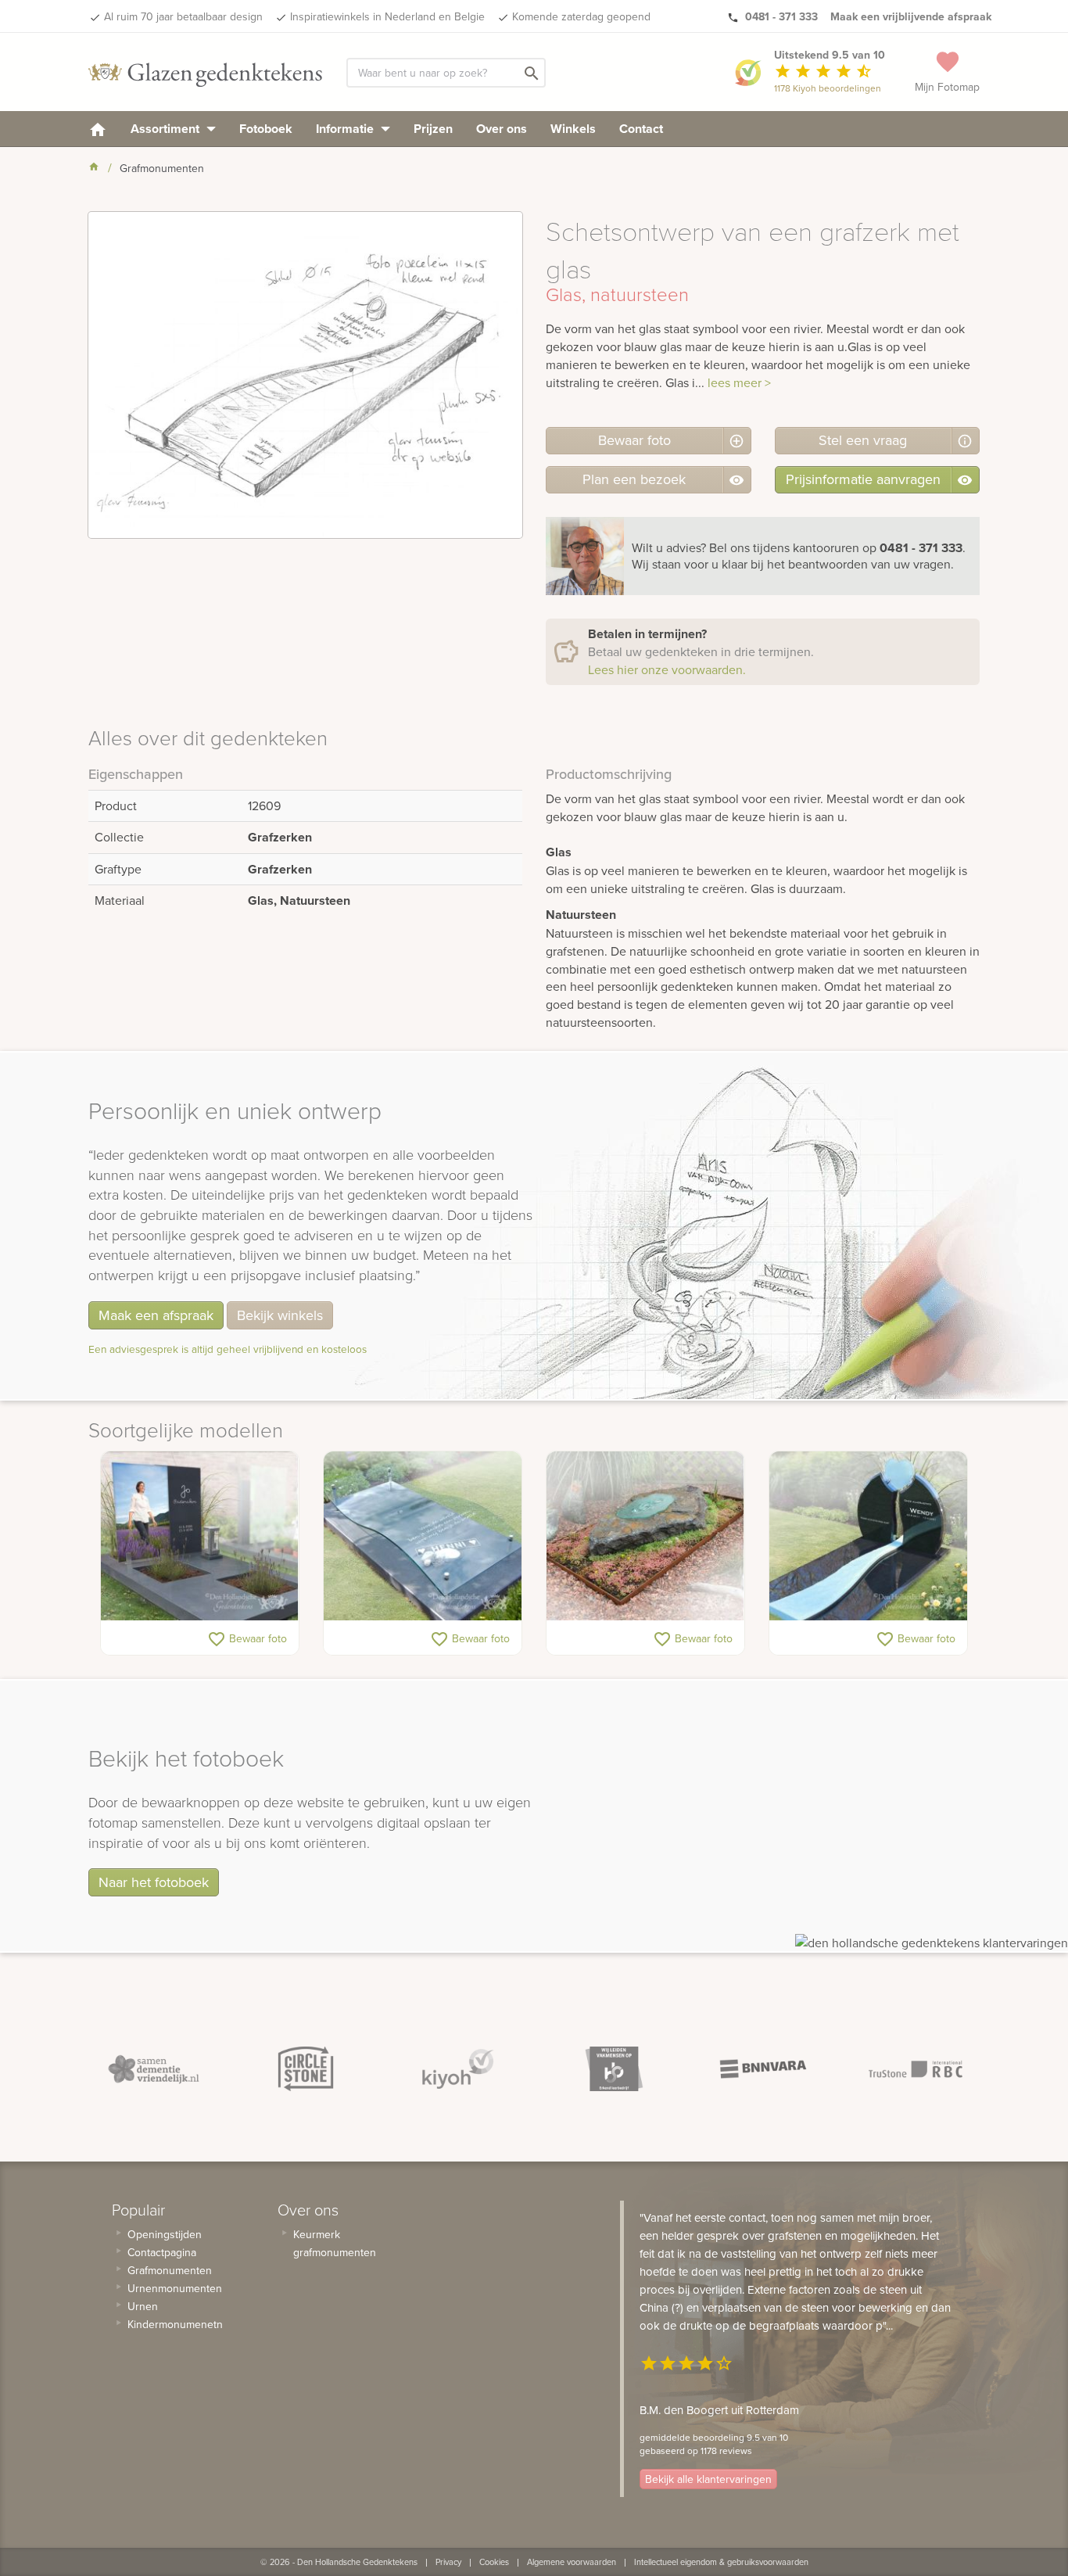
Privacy (448, 2562)
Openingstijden (165, 2234)
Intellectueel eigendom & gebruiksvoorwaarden (721, 2562)
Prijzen (433, 129)
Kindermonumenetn (175, 2324)
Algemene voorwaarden (572, 2562)
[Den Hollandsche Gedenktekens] (206, 72)
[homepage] (98, 129)
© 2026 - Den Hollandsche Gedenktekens (339, 2562)
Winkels (573, 129)
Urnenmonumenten (175, 2288)
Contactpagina (162, 2252)
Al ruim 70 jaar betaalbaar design (183, 16)
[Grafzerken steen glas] (645, 1536)
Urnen (143, 2306)
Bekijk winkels (280, 1315)
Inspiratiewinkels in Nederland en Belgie (387, 16)
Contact (641, 129)
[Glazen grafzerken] (423, 1536)
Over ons (502, 129)
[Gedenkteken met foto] (200, 1536)
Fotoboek (266, 129)
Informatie (346, 129)
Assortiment (167, 129)
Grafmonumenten (170, 2270)
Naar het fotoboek (154, 1882)
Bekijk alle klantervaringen (708, 2479)
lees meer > (739, 382)
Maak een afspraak (156, 1315)
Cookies (494, 2562)
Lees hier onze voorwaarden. (667, 669)
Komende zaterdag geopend (581, 16)
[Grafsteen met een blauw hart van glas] (868, 1536)
